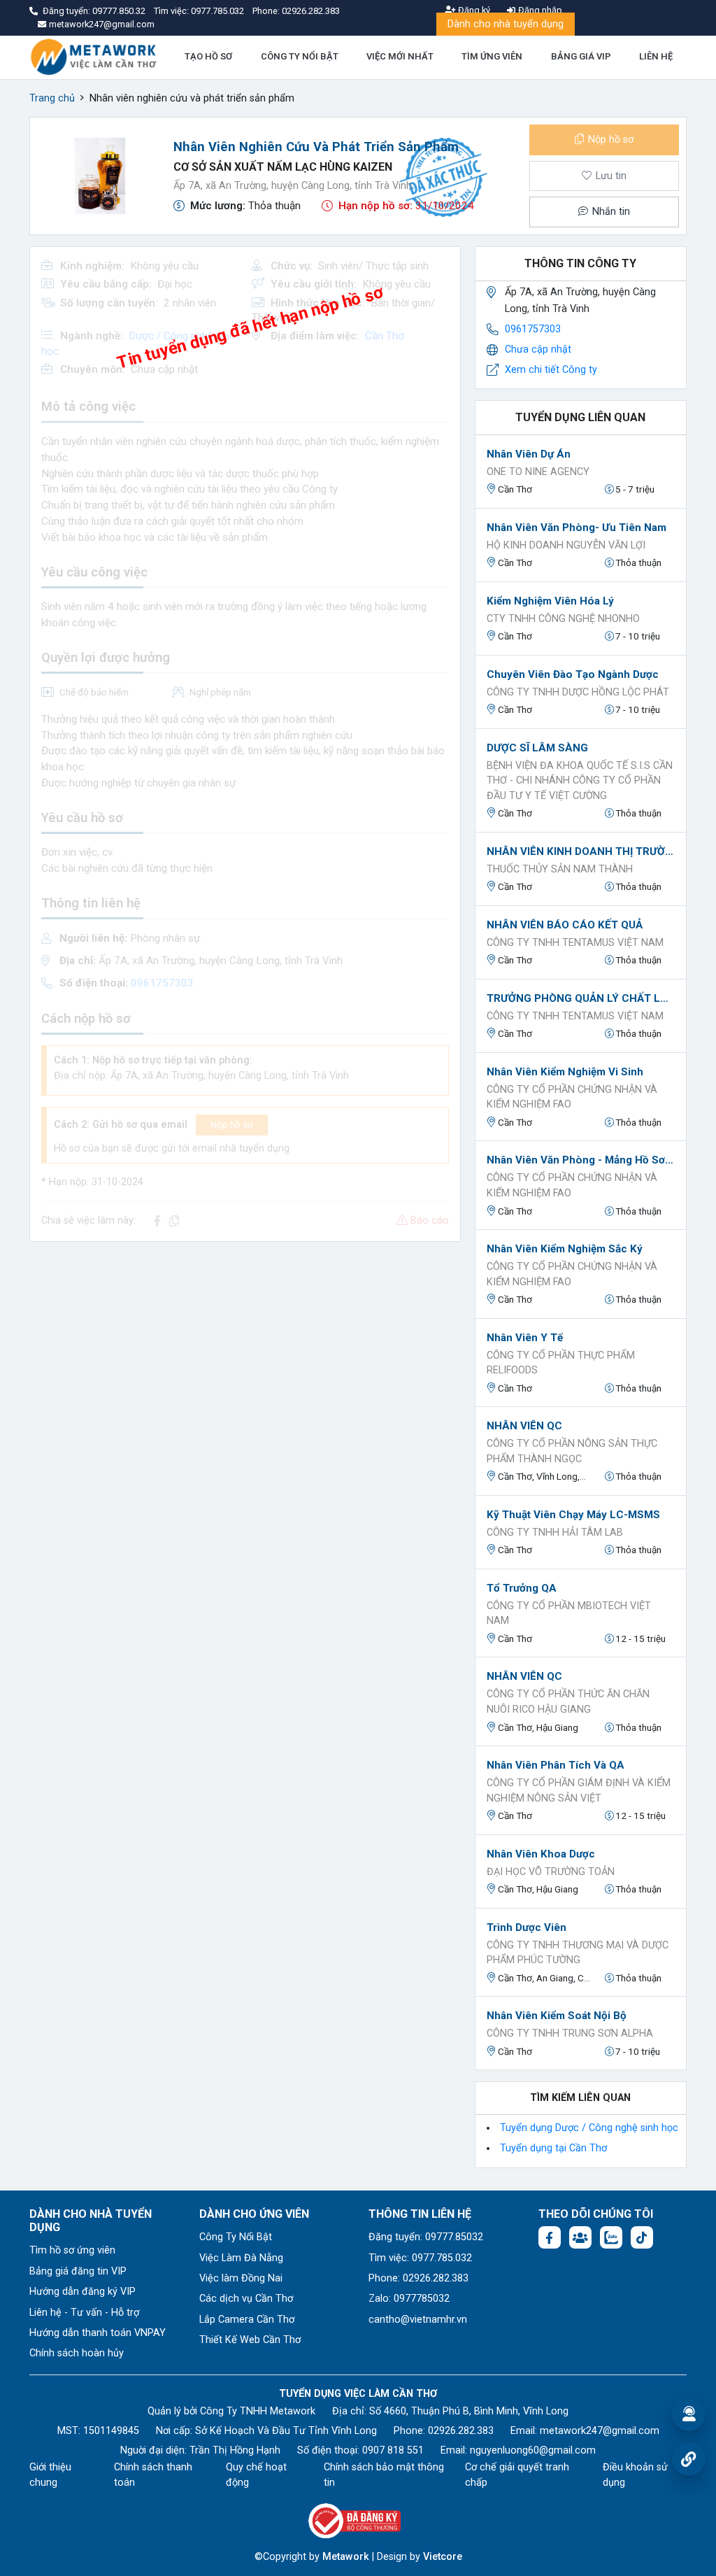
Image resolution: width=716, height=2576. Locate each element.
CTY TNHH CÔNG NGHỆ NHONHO (563, 619)
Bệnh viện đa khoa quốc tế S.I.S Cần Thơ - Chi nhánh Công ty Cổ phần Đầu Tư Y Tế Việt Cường (580, 781)
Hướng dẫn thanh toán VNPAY (98, 2333)
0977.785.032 (219, 11)
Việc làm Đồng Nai (241, 2278)
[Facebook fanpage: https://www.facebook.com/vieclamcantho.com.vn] (550, 2237)
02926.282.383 (311, 11)
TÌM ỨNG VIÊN (492, 56)
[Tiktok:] (642, 2237)
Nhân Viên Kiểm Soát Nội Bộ (557, 2016)
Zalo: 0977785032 (409, 2299)
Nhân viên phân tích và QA (556, 1765)
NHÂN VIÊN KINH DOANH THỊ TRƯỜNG (581, 851)
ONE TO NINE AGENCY (538, 472)
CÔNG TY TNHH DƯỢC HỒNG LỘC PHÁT (578, 692)
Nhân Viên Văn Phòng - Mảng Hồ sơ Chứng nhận (581, 1160)
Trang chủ (52, 98)
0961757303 (533, 329)
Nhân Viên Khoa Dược (541, 1854)
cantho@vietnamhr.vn (418, 2320)
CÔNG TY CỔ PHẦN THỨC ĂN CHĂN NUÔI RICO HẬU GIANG (568, 1702)
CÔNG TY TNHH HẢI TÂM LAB (555, 1533)
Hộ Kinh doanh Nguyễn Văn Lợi (566, 545)
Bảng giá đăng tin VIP (78, 2271)
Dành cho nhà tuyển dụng (506, 24)
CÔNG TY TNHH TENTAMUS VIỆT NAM (575, 943)
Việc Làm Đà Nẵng (241, 2258)
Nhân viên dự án (529, 454)
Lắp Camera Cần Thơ (247, 2320)
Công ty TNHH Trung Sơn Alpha (570, 2033)
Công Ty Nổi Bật (236, 2237)
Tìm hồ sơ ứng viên (72, 2250)
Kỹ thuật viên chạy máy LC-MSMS (573, 1515)
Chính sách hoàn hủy (77, 2353)
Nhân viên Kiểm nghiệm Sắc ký (565, 1249)
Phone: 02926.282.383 (418, 2278)
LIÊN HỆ (656, 56)
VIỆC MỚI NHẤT (400, 56)
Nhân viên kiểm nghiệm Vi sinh (565, 1072)
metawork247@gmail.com (600, 2431)
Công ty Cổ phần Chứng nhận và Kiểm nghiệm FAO (572, 1097)
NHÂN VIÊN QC (524, 1426)
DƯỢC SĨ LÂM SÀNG (537, 748)
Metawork (346, 2557)
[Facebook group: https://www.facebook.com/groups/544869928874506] (580, 2237)
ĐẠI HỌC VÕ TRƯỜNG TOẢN (551, 1872)
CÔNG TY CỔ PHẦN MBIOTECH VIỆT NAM (569, 1614)
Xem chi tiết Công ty (551, 370)
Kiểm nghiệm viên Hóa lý (550, 601)
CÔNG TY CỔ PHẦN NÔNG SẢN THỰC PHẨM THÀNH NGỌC (572, 1451)
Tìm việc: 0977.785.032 (420, 2258)
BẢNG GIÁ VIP (581, 56)
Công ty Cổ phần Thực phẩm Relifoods (561, 1363)
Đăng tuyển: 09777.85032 (426, 2237)
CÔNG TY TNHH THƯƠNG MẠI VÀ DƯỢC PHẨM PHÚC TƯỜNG (578, 1953)
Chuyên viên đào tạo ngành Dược (573, 674)
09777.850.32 (120, 11)
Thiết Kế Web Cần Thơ (250, 2340)
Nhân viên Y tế (525, 1338)
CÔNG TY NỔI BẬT (300, 56)
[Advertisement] (245, 1351)
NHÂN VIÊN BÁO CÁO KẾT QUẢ (565, 925)
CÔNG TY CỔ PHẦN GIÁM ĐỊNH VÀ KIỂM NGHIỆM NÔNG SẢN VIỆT (579, 1791)
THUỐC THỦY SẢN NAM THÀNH (560, 869)
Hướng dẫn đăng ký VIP (83, 2292)
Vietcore (443, 2557)
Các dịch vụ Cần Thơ (246, 2299)
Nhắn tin (610, 212)
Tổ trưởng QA (522, 1588)
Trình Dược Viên (527, 1927)
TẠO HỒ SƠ (208, 56)
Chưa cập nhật (538, 349)
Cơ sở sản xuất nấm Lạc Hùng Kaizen (283, 167)
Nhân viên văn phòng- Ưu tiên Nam (577, 528)
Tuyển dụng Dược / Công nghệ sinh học (589, 2128)
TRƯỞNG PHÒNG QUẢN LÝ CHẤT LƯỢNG (581, 998)
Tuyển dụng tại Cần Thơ (553, 2148)
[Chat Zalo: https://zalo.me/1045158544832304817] (611, 2237)
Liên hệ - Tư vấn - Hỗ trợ (84, 2313)
